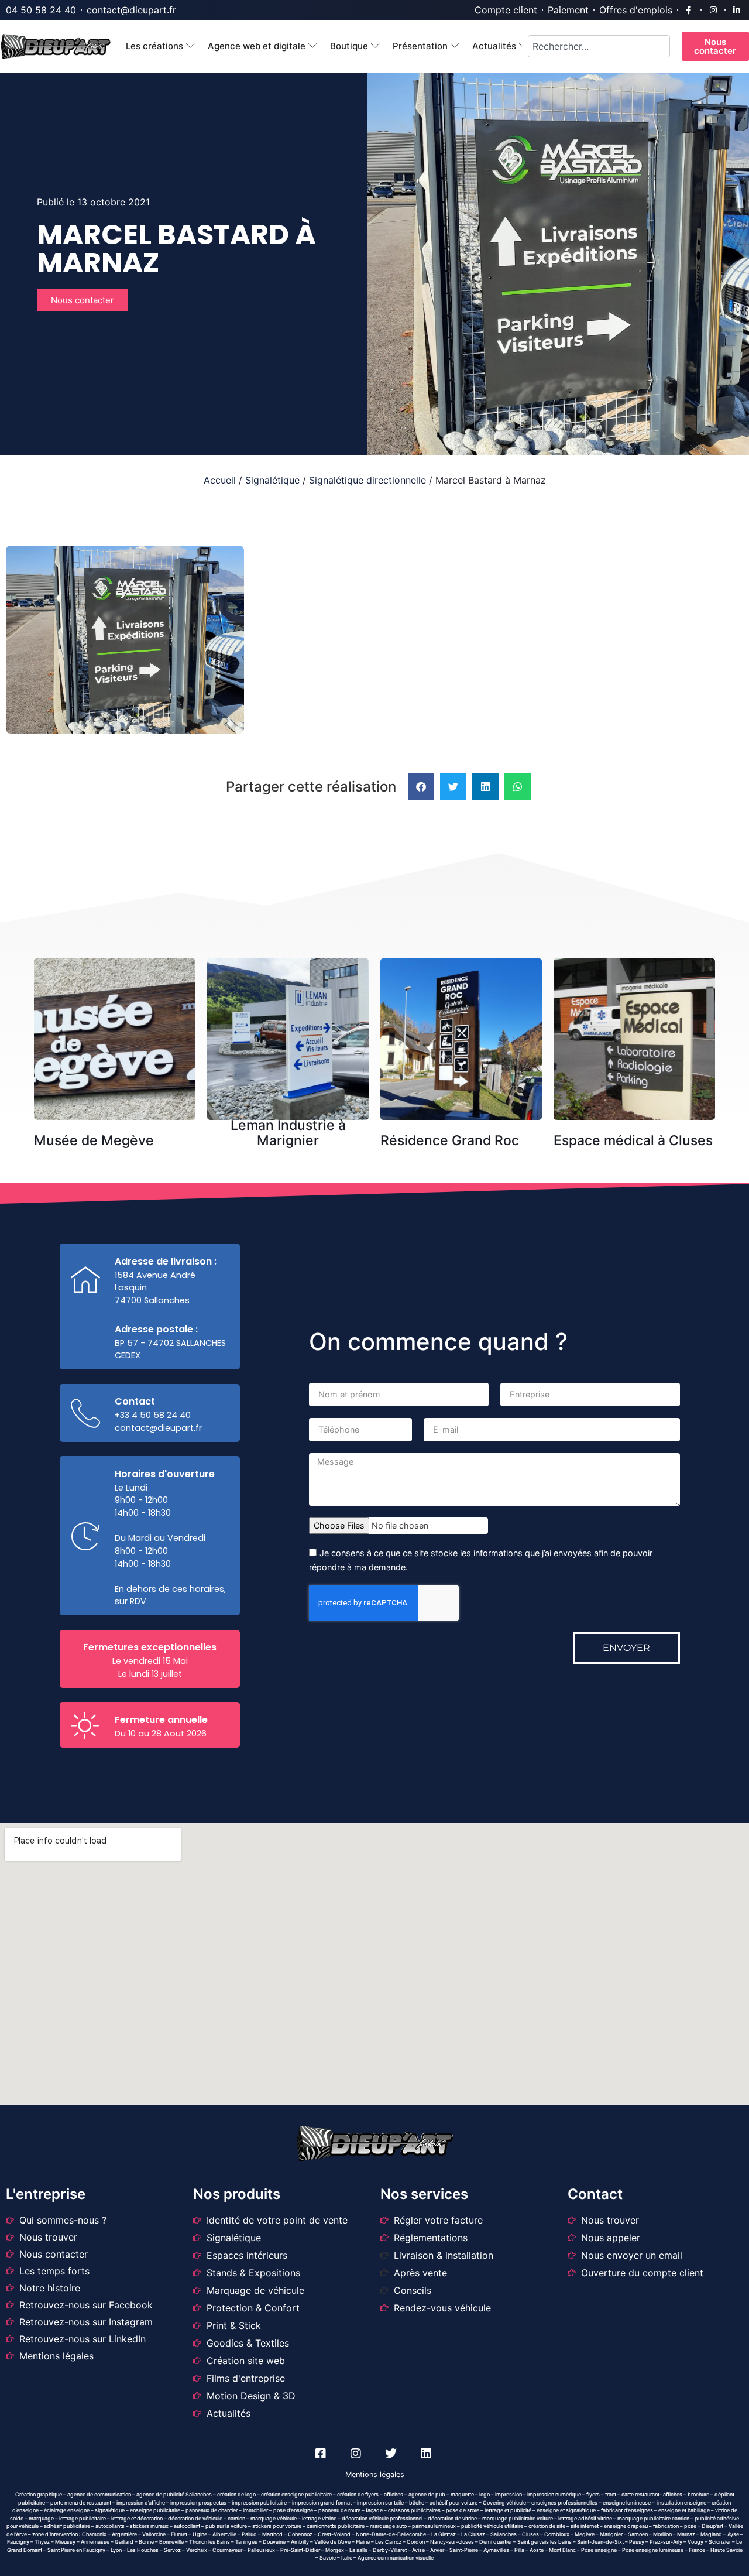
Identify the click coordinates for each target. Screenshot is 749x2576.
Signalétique (272, 480)
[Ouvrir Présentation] (455, 47)
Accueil (220, 480)
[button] (421, 787)
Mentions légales (375, 2474)
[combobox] (599, 46)
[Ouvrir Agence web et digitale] (313, 47)
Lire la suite (119, 984)
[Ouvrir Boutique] (375, 47)
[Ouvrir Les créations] (190, 47)
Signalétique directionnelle (367, 480)
